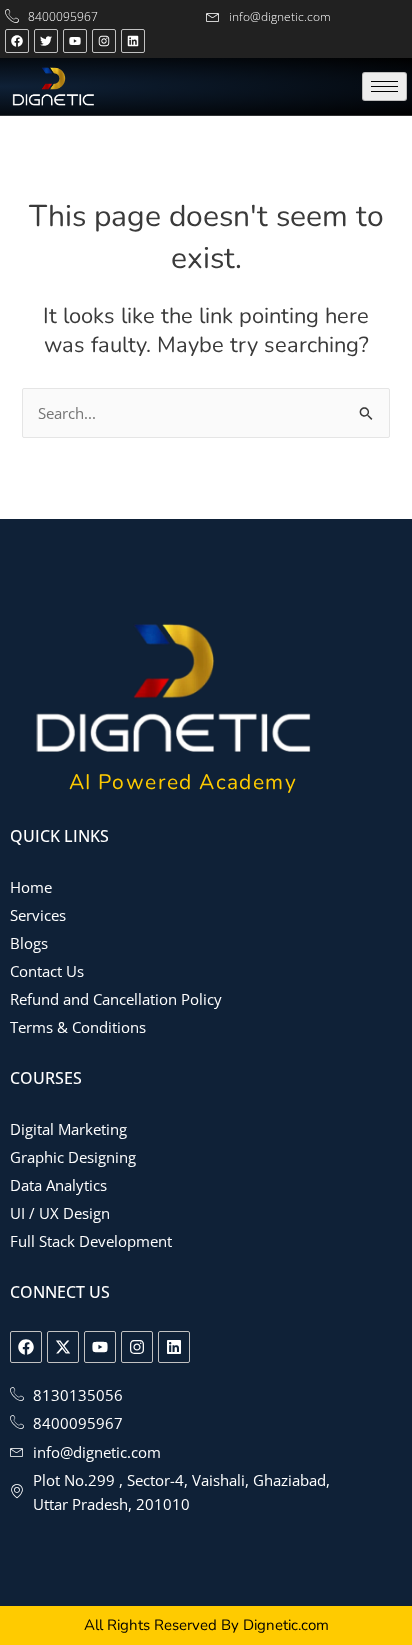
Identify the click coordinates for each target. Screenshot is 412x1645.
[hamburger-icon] (384, 86)
